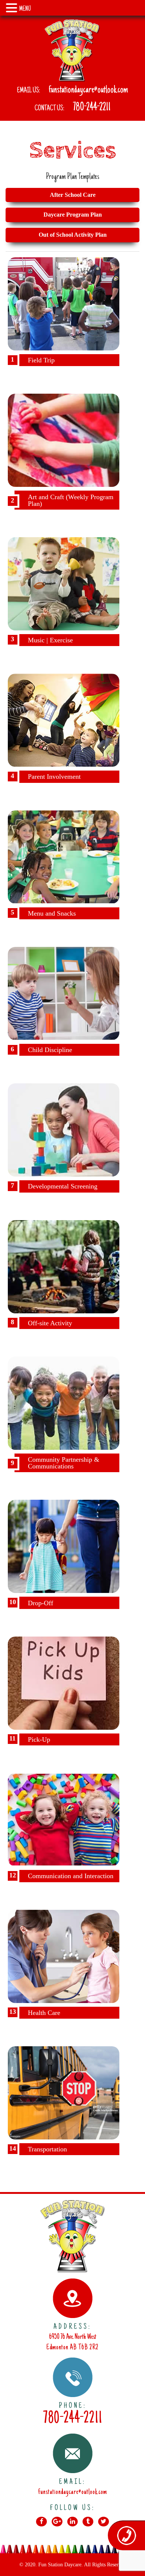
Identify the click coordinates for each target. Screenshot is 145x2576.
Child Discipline (50, 1050)
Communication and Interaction (71, 1876)
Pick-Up (39, 1739)
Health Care (44, 2013)
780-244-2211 (92, 108)
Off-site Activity (50, 1323)
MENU (25, 9)
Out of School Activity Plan (73, 235)
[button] (13, 9)
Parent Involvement (54, 777)
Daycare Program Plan (73, 215)
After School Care (73, 195)
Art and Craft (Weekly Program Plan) (71, 500)
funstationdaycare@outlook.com (88, 90)
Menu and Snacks (52, 913)
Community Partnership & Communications (64, 1463)
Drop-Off (41, 1603)
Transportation (47, 2149)
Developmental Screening (63, 1186)
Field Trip (41, 360)
